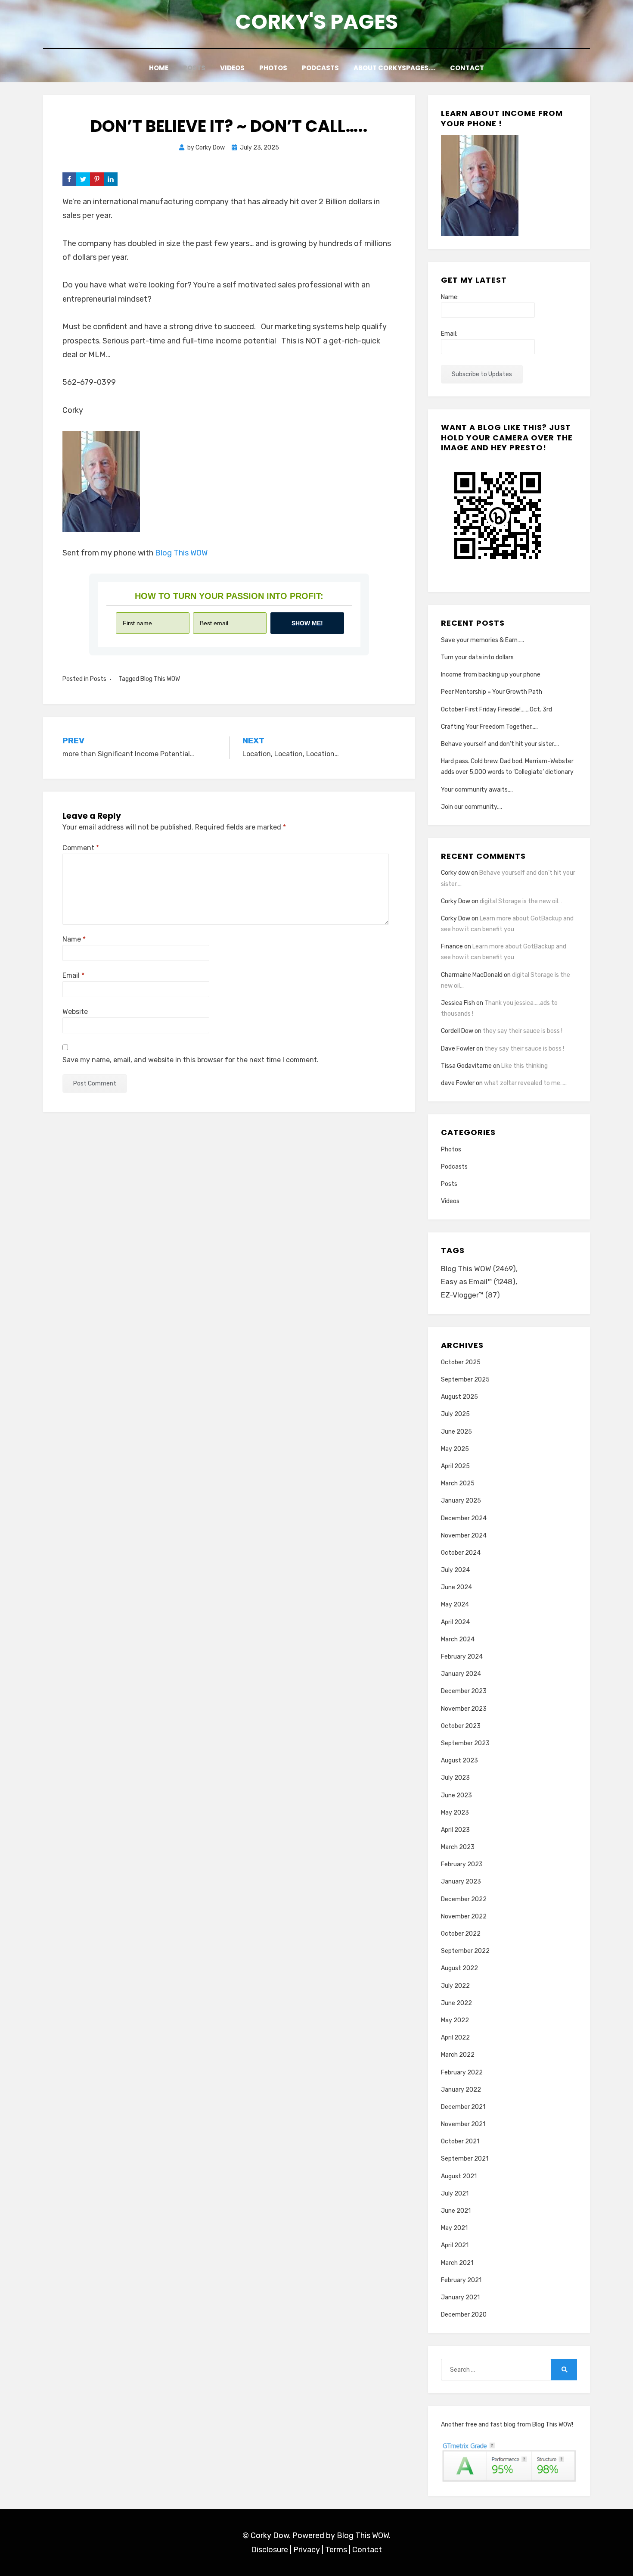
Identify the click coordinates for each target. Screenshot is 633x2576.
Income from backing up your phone (491, 675)
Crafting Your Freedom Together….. (489, 727)
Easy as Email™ (478, 1282)
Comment (81, 848)
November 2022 (464, 1916)
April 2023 (455, 1830)
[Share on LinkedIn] (111, 179)
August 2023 (459, 1760)
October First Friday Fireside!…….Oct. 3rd (496, 709)
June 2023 (456, 1795)
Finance (452, 947)
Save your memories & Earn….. (483, 640)
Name (74, 939)
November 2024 (464, 1536)
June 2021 (456, 2211)
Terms (336, 2550)
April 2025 (455, 1466)
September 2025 (465, 1380)
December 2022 (464, 1899)
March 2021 (457, 2263)
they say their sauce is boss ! (523, 1031)
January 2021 (460, 2297)
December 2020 (464, 2315)
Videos (232, 68)
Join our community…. (472, 807)
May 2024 (455, 1605)
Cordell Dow (457, 1031)
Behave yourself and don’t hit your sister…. (500, 744)
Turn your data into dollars (477, 657)
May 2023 (455, 1813)
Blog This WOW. (364, 2535)
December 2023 (464, 1691)
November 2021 (463, 2124)
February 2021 (461, 2280)
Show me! (307, 623)
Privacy (307, 2550)
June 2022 (456, 2003)
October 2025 (461, 1362)
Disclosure (270, 2550)
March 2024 (458, 1639)
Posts (194, 68)
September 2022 (465, 1951)
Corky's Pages (316, 22)
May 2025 (455, 1449)
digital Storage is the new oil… (521, 901)
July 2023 (455, 1778)
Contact (467, 68)
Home (159, 68)
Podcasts (320, 68)
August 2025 (459, 1397)
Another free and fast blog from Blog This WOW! (507, 2425)
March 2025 (458, 1483)
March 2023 (458, 1847)
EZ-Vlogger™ (470, 1295)
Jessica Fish (458, 1003)
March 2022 (458, 2055)
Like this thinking (524, 1066)
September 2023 (465, 1743)
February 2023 (462, 1864)
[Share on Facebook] (69, 179)
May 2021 (454, 2228)
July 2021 (455, 2194)
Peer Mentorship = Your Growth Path (492, 692)
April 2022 (455, 2038)
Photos (273, 68)
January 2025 (461, 1501)
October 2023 (461, 1726)
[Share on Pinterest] (97, 179)
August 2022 (459, 1968)
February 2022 (462, 2072)
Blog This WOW (181, 553)
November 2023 (464, 1709)
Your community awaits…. (477, 790)
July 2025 (455, 1414)
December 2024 (464, 1518)
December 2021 (463, 2107)
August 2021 (459, 2176)
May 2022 (455, 2020)
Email (73, 975)
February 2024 (462, 1657)
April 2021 (455, 2245)
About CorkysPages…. (394, 68)
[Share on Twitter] (83, 179)
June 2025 (456, 1432)
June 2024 (456, 1587)
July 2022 (455, 1986)
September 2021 (465, 2159)
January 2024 (461, 1674)
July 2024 (455, 1570)
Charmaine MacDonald (472, 975)
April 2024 (455, 1622)
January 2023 (461, 1882)
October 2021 (460, 2141)
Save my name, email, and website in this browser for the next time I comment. (191, 1060)
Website (75, 1012)
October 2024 (461, 1553)
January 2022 (461, 2090)
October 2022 (461, 1934)
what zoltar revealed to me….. (525, 1083)
